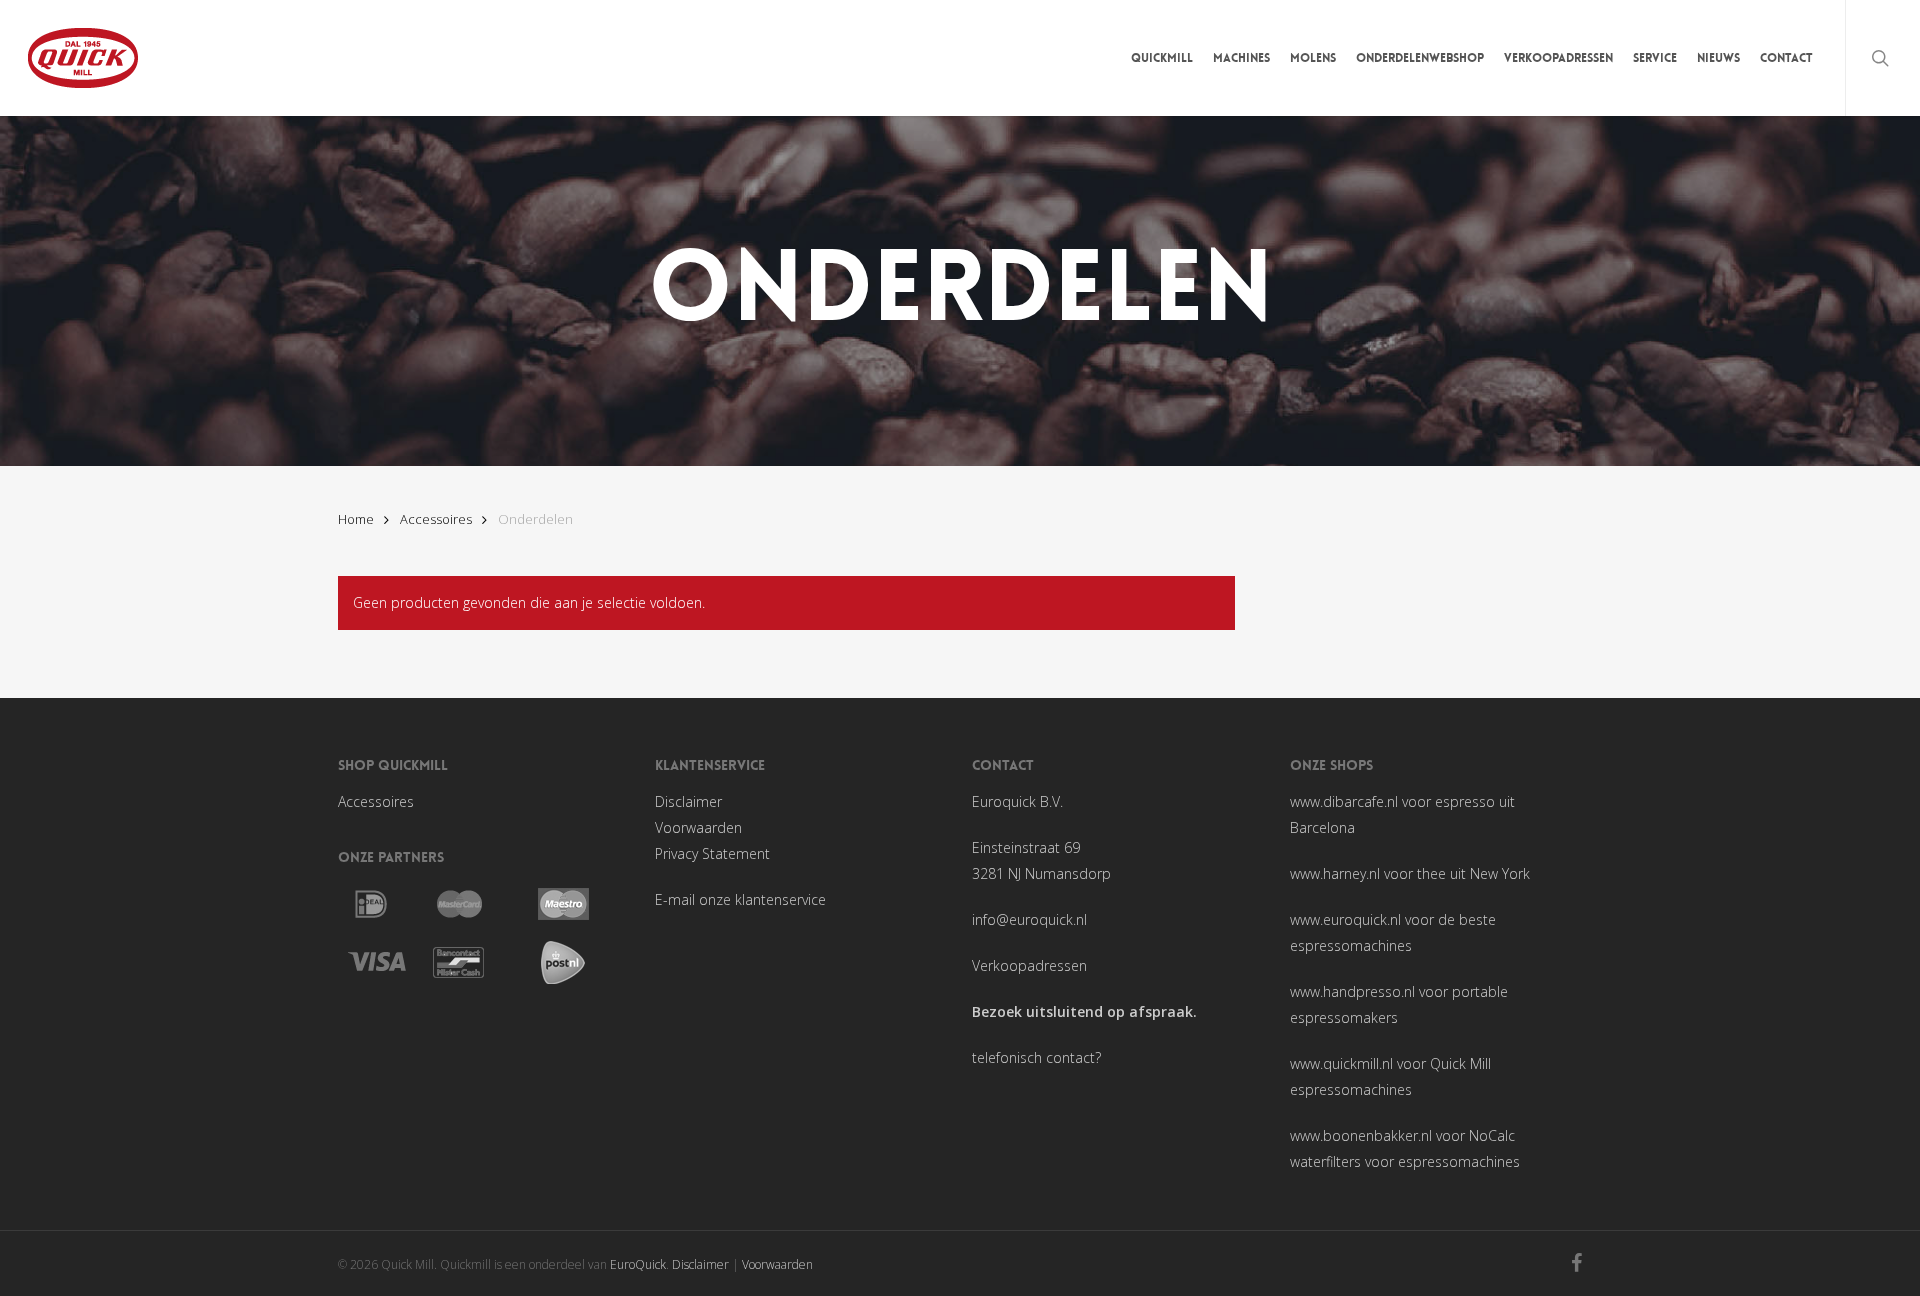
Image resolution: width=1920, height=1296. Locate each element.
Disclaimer (688, 801)
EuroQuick (638, 1264)
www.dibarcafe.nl (1344, 801)
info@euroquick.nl (1029, 919)
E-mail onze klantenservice (740, 899)
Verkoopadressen (1029, 965)
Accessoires (436, 519)
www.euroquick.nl (1345, 919)
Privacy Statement (712, 853)
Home (356, 519)
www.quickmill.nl (1341, 1063)
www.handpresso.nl (1352, 991)
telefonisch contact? (1036, 1057)
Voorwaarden (698, 827)
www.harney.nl (1335, 873)
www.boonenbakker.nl (1361, 1135)
